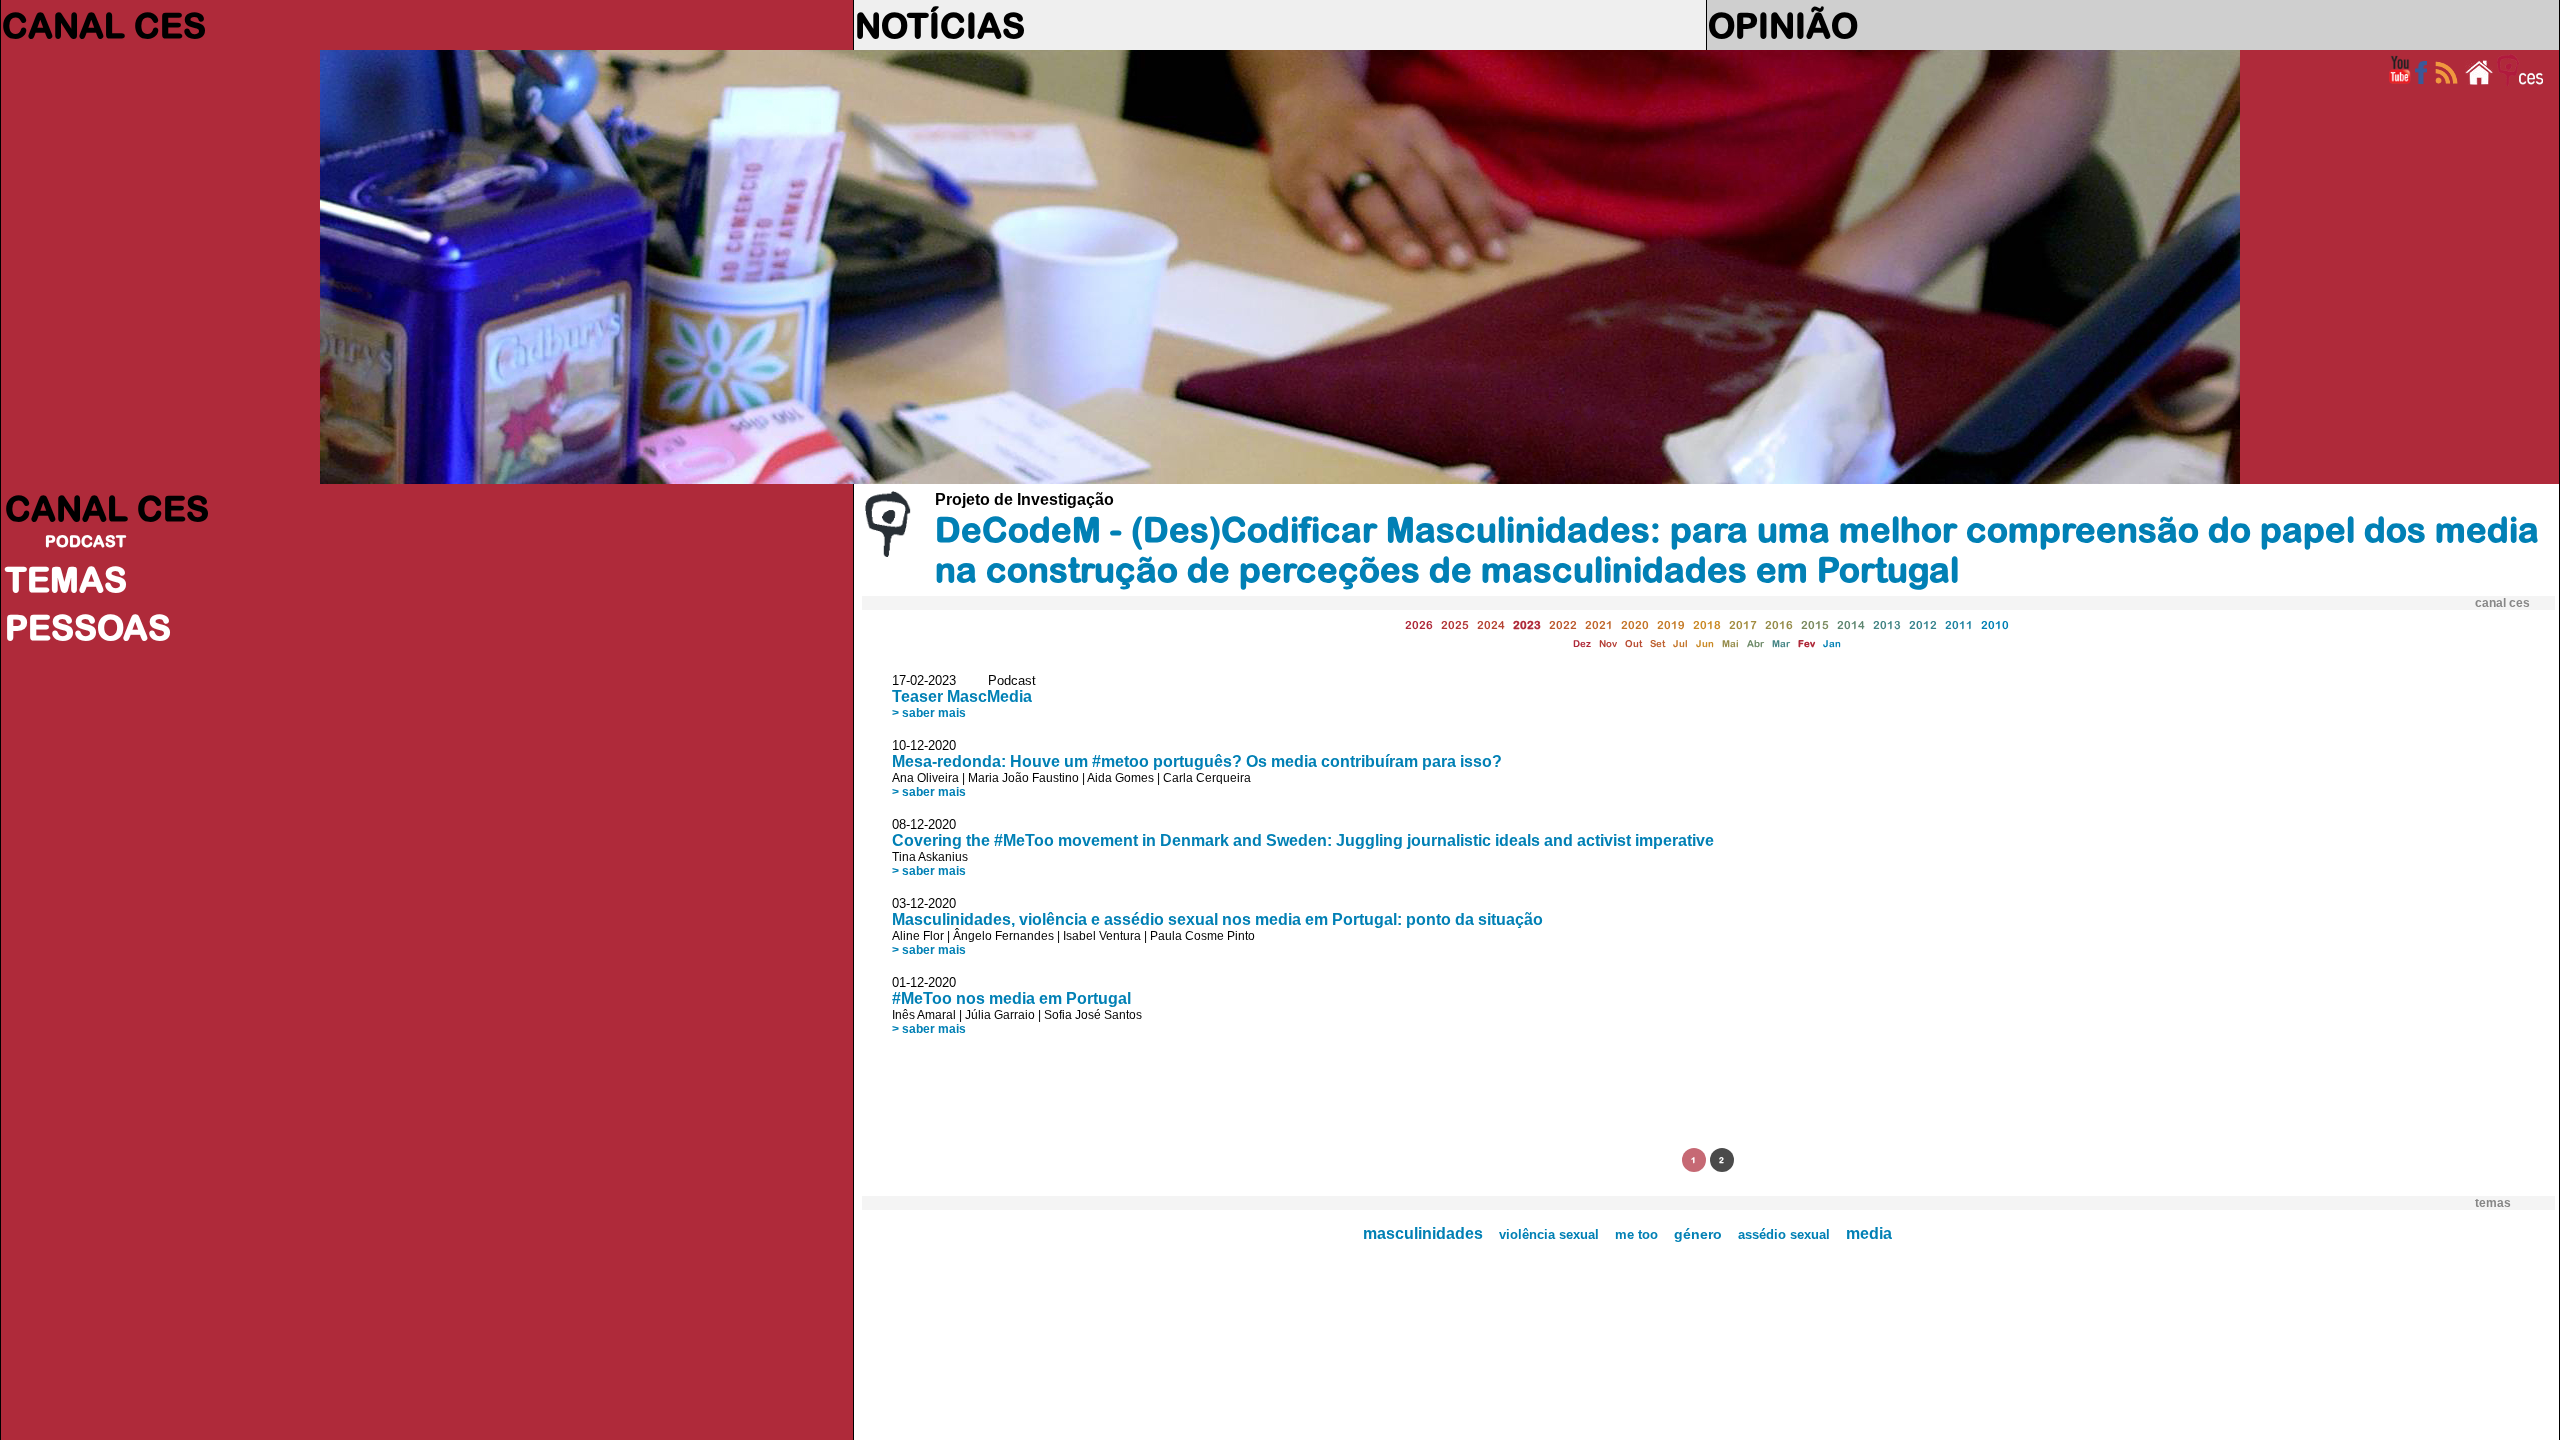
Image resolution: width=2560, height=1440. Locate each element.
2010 (1995, 624)
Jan (1832, 643)
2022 (1563, 624)
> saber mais (929, 713)
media (1869, 1233)
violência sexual (1549, 1234)
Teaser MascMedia (962, 696)
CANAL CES (104, 25)
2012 (1923, 624)
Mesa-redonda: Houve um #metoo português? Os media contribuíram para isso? (1197, 761)
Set (1657, 643)
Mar (1781, 643)
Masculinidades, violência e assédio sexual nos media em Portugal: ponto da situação (1217, 919)
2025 (1455, 624)
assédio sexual (1784, 1234)
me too (1636, 1234)
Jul (1680, 643)
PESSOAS (88, 627)
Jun (1705, 643)
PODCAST (85, 541)
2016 (1779, 624)
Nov (1608, 643)
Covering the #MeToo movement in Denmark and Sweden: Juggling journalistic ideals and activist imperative (1303, 840)
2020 (1635, 624)
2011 (1959, 624)
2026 (1419, 624)
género (1698, 1234)
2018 (1707, 624)
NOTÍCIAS (940, 25)
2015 (1815, 624)
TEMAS (66, 579)
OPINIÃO (1783, 25)
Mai (1730, 643)
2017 (1743, 624)
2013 (1887, 624)
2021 (1599, 624)
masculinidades (1423, 1233)
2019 (1671, 624)
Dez (1582, 643)
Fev (1806, 643)
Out (1633, 643)
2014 (1851, 624)
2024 (1491, 624)
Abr (1755, 643)
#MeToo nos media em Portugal (1011, 998)
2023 (1527, 624)
